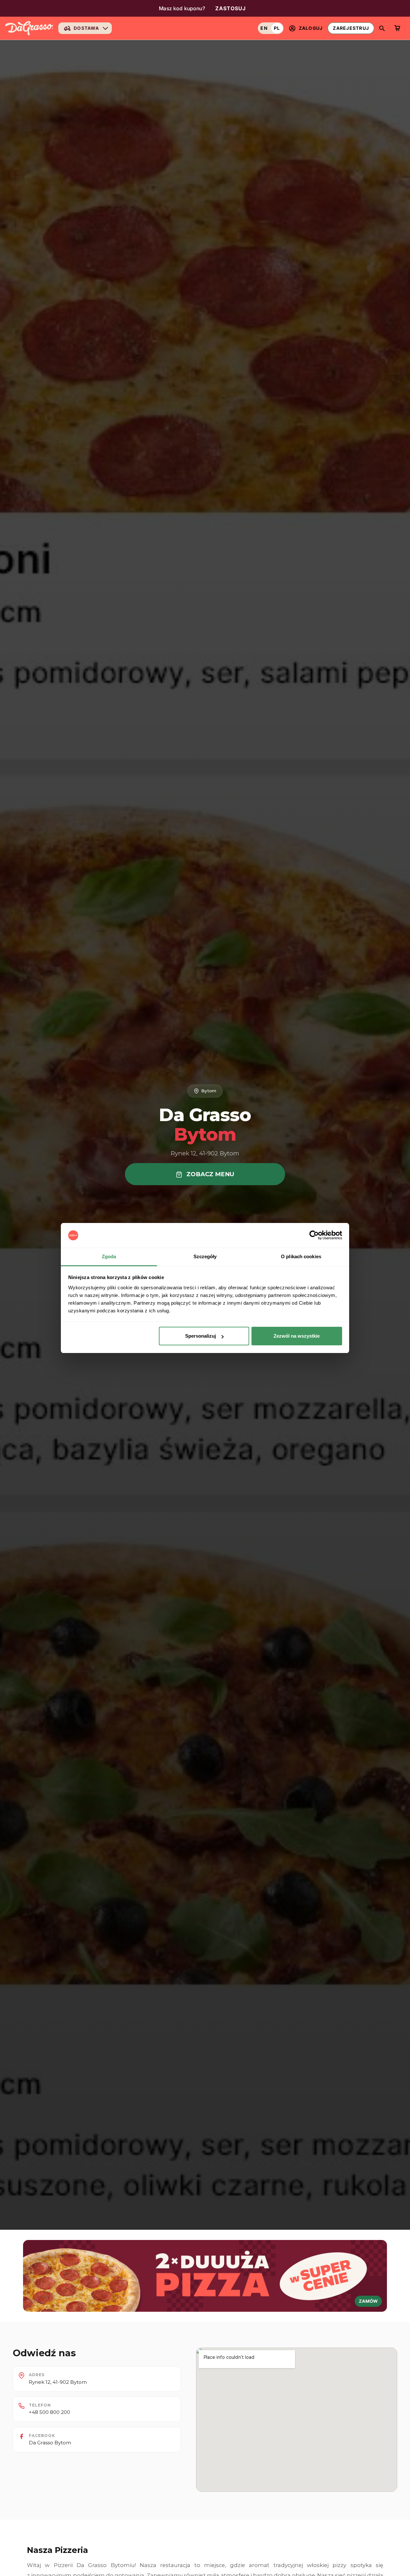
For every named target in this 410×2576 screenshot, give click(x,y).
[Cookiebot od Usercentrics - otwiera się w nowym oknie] (314, 1235)
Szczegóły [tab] (205, 1256)
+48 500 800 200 (49, 2412)
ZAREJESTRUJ (351, 28)
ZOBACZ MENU (209, 1174)
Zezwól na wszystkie (297, 1336)
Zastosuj (231, 8)
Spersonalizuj (201, 1336)
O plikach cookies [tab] (301, 1256)
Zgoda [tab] (109, 1256)
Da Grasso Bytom (50, 2443)
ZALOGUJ (311, 28)
